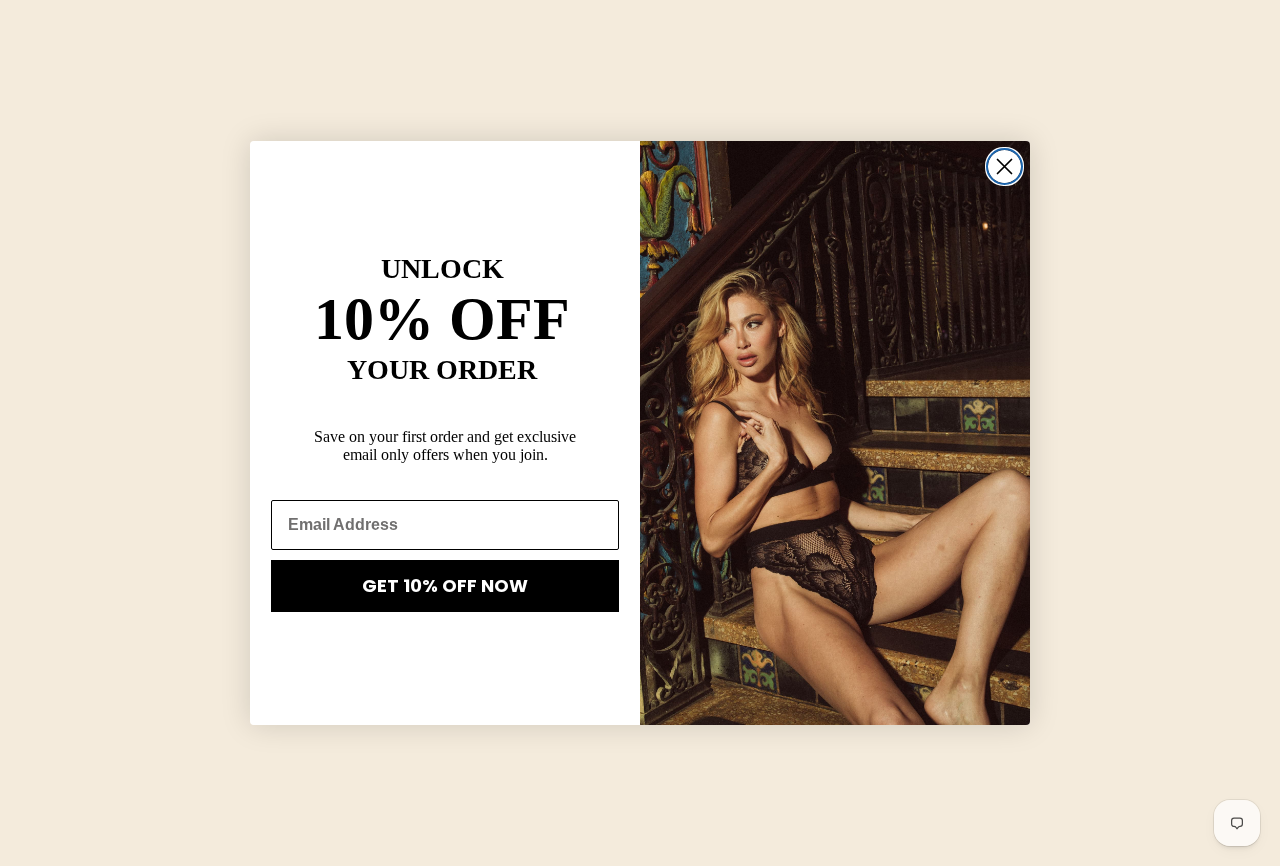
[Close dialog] (1004, 166)
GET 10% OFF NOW (445, 585)
